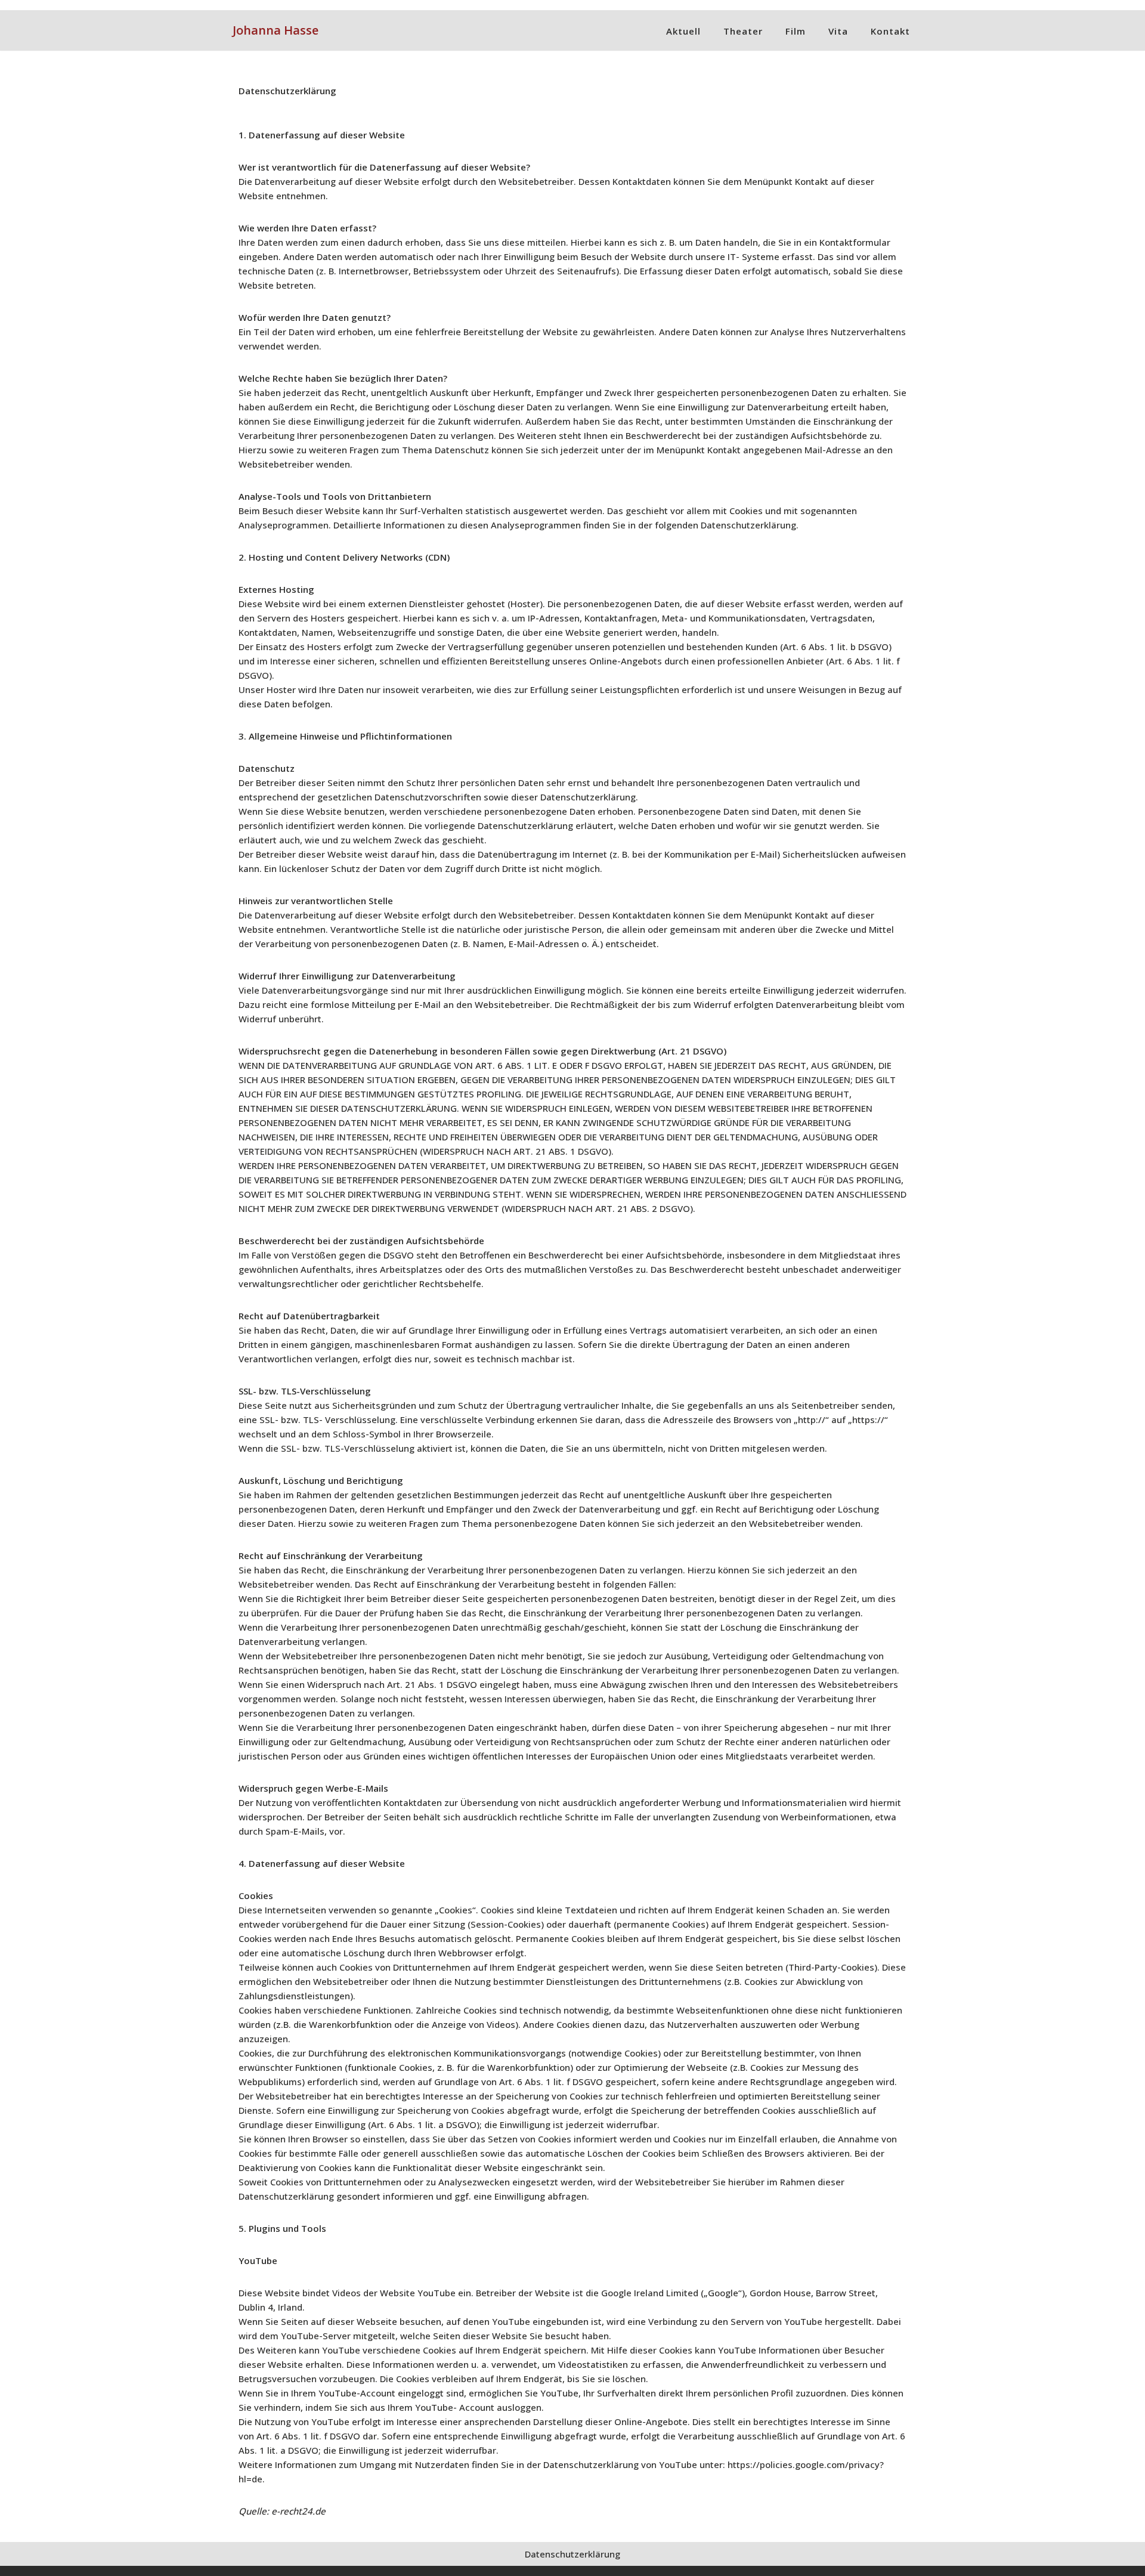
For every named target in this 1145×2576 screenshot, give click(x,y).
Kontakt (890, 31)
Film (796, 31)
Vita (838, 31)
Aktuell (683, 31)
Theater (743, 31)
